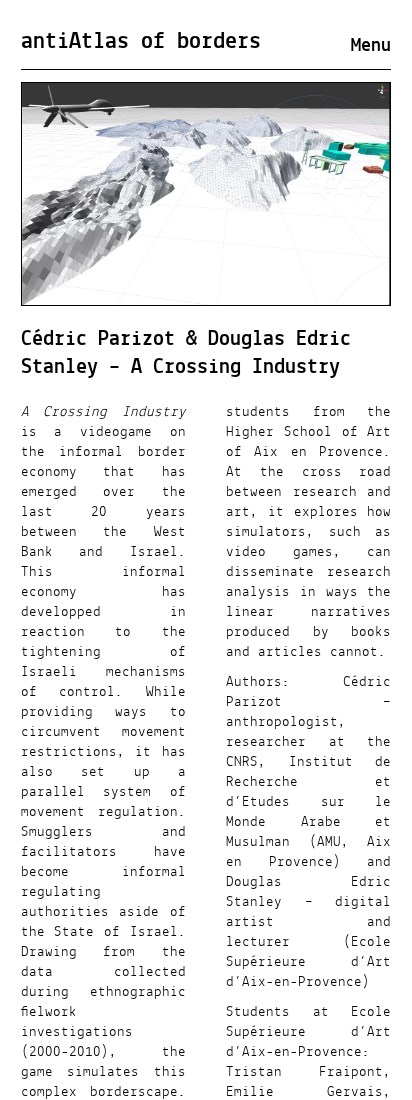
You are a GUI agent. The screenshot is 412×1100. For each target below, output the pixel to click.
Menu (371, 46)
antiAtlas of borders (141, 42)
